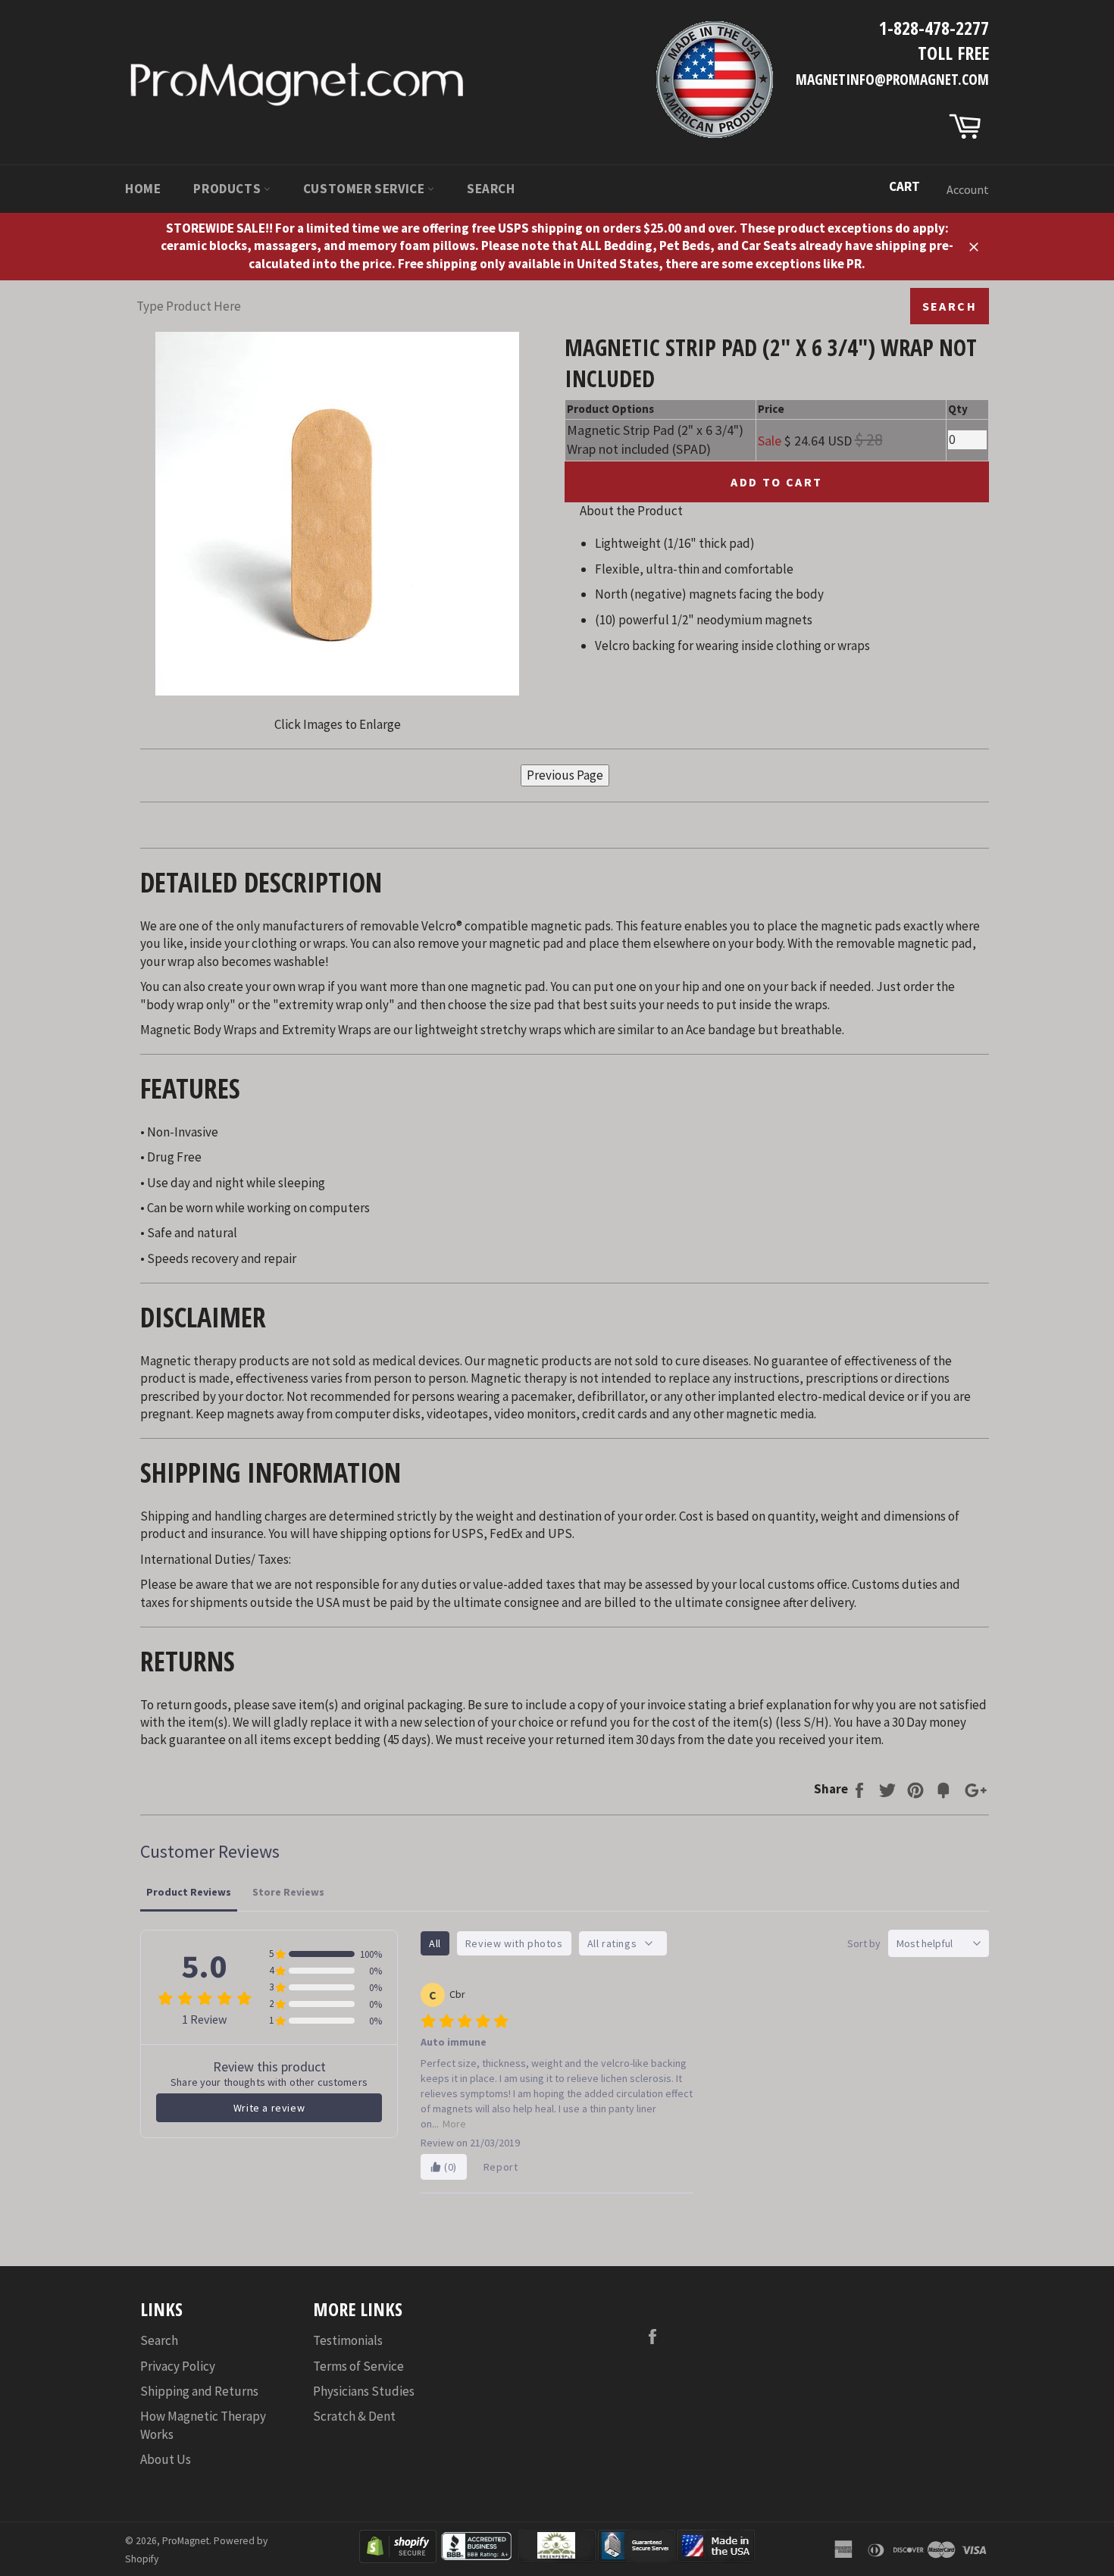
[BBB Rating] (477, 2559)
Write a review (269, 2108)
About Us (166, 2459)
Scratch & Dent (354, 2416)
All (435, 1943)
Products (228, 189)
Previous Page (565, 775)
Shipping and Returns (199, 2391)
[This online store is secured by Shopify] (398, 2559)
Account (968, 189)
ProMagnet (186, 2541)
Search (491, 189)
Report (501, 2167)
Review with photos (514, 1943)
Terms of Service (358, 2366)
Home (143, 189)
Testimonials (348, 2340)
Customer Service (365, 189)
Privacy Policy (178, 2366)
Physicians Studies (364, 2391)
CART (904, 186)
